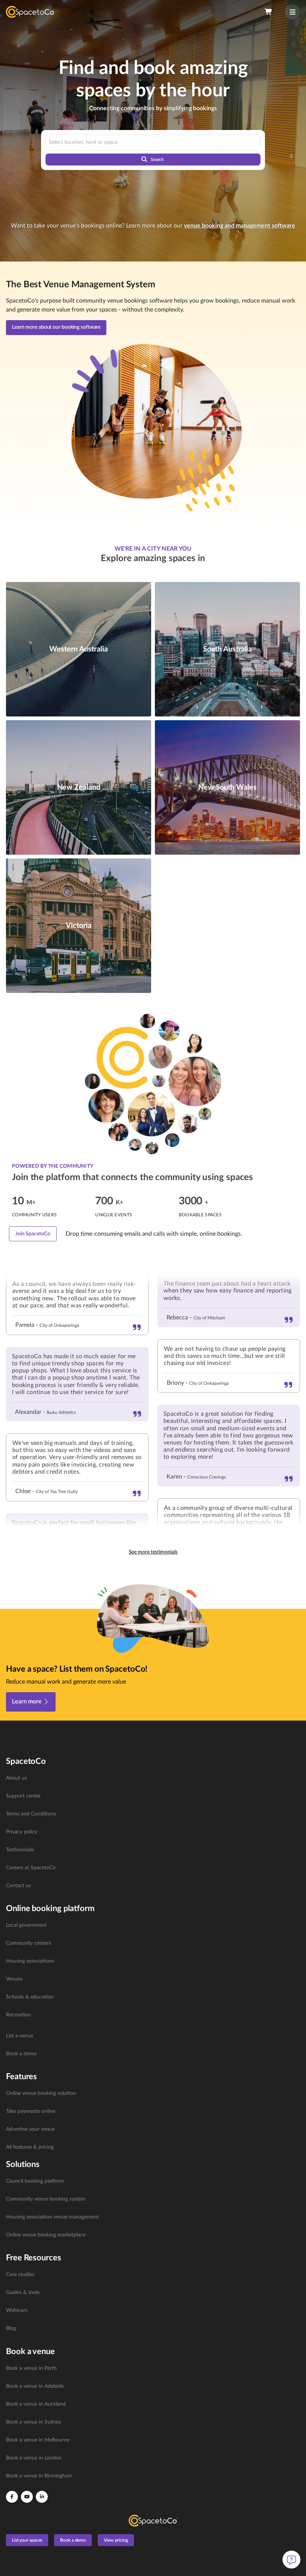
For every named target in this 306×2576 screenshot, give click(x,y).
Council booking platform (35, 2181)
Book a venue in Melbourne (38, 2440)
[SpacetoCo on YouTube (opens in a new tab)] (27, 2497)
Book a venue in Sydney (34, 2422)
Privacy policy (22, 1832)
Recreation (18, 2015)
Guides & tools (23, 2292)
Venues (14, 1979)
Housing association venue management (52, 2217)
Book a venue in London (34, 2458)
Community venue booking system (46, 2199)
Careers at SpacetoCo (31, 1868)
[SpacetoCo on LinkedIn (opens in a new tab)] (42, 2497)
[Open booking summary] (269, 12)
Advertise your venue (30, 2129)
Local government (26, 1925)
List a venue (20, 2036)
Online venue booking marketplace (46, 2235)
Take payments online (31, 2111)
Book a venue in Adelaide (35, 2386)
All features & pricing (30, 2147)
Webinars (17, 2310)
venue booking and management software (240, 226)
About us (16, 1778)
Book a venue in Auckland (36, 2404)
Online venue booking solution (41, 2093)
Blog (11, 2328)
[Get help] (291, 2560)
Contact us (18, 1886)
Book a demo (21, 2054)
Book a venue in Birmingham (39, 2476)
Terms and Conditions (31, 1814)
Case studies (20, 2275)
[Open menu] (293, 12)
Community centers (29, 1943)
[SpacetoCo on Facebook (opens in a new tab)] (12, 2497)
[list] (153, 1832)
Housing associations (30, 1961)
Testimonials (20, 1850)
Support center (23, 1796)
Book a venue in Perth (31, 2368)
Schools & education (30, 1997)
